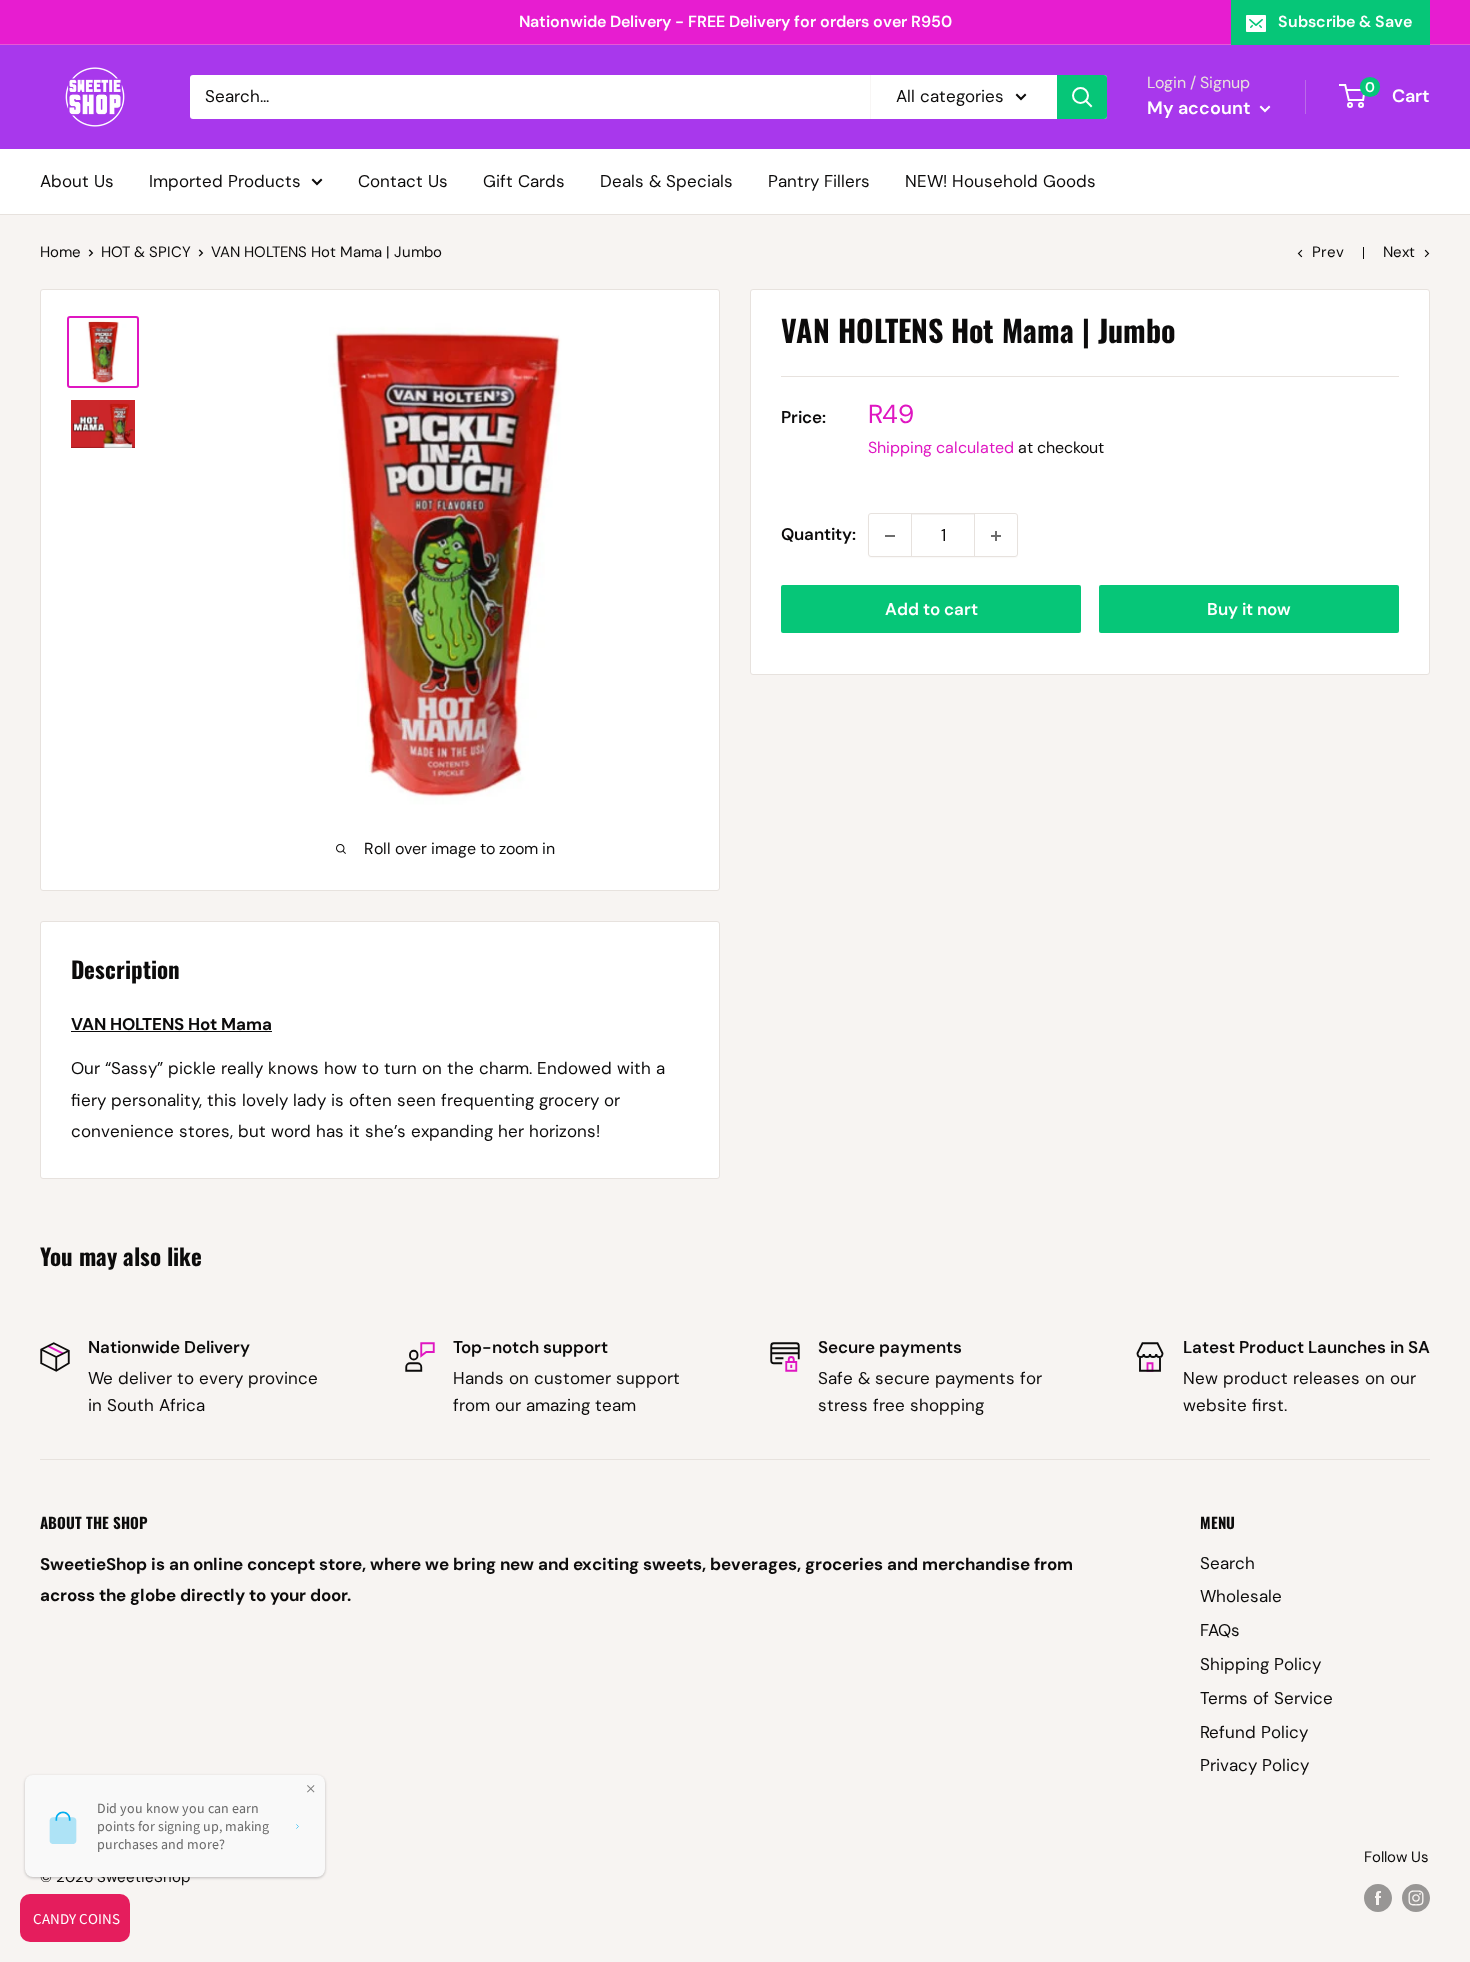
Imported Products (225, 180)
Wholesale (1241, 1596)
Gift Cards (524, 180)
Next (1399, 252)
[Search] (1082, 97)
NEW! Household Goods (1000, 180)
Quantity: (818, 535)
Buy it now (1249, 610)
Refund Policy (1254, 1732)
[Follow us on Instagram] (1416, 1897)
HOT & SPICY (146, 252)
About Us (77, 180)
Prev (1328, 252)
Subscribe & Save (1345, 21)
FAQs (1220, 1630)
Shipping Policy (1260, 1664)
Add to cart (931, 610)
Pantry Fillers (819, 180)
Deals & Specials (666, 180)
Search (1227, 1563)
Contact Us (403, 180)
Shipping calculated (941, 448)
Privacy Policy (1254, 1765)
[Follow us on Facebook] (1378, 1897)
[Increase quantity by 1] (996, 536)
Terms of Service (1266, 1698)
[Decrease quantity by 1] (890, 536)
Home (60, 252)
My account (1201, 108)
